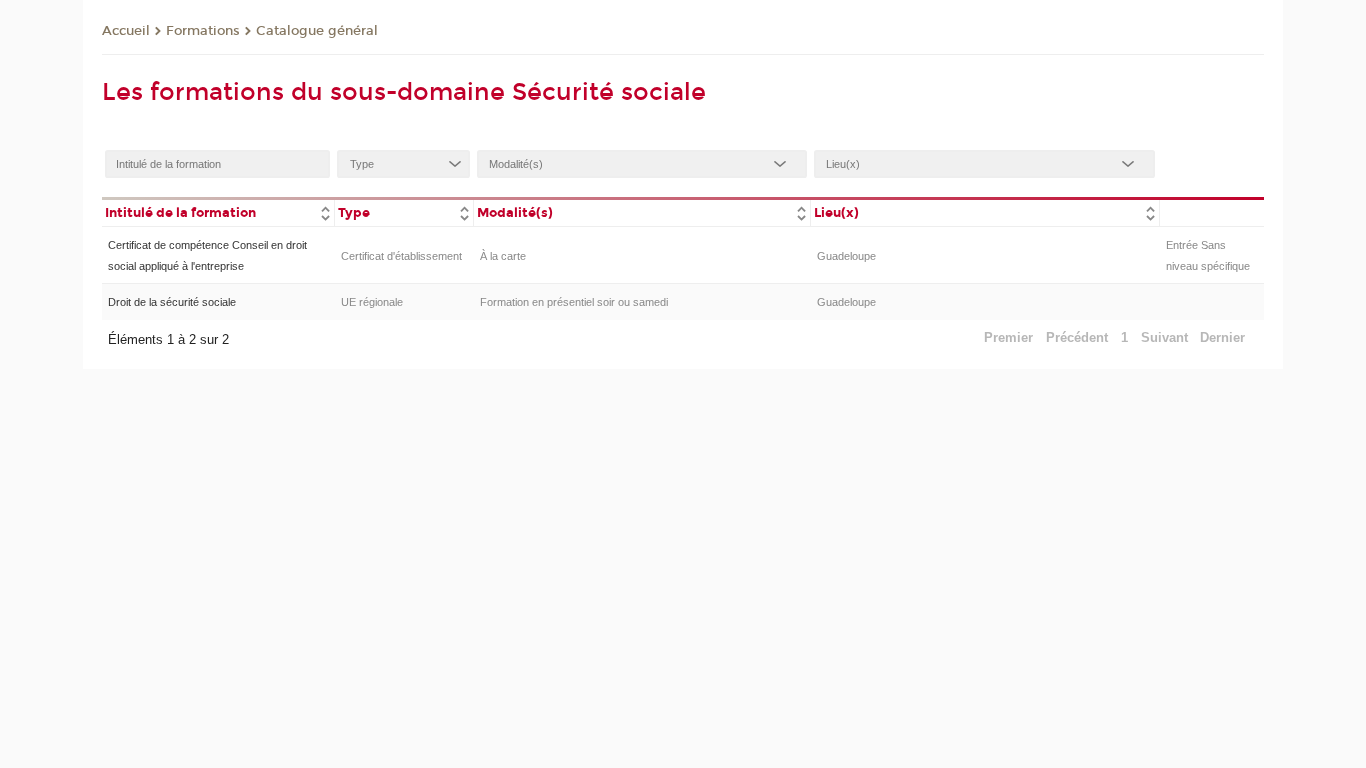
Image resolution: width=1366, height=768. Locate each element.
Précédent (1077, 337)
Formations (203, 31)
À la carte (503, 256)
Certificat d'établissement (401, 256)
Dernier (1222, 337)
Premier (1008, 337)
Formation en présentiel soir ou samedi (574, 302)
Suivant (1164, 337)
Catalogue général (317, 31)
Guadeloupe (846, 256)
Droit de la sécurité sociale (172, 302)
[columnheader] (218, 211)
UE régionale (372, 302)
